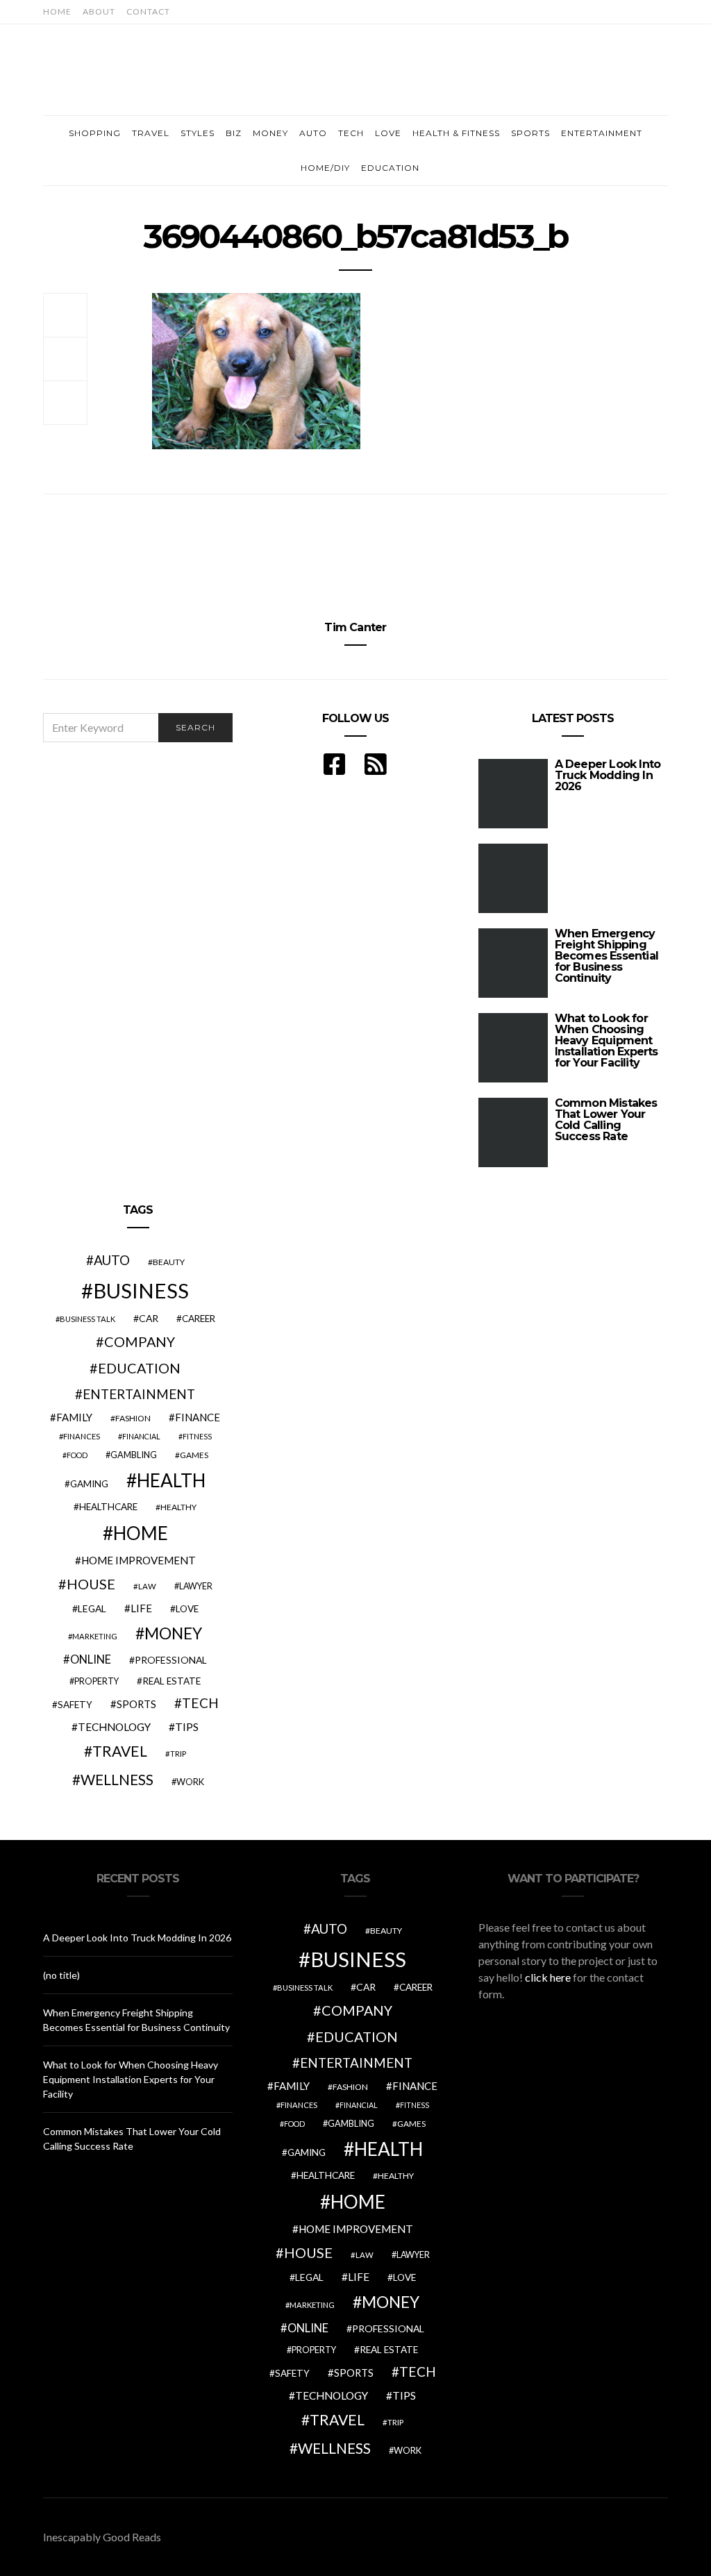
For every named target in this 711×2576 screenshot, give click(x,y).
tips (187, 1727)
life (141, 1608)
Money (270, 133)
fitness (197, 1436)
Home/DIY (325, 168)
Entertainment (602, 133)
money (173, 1633)
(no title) (61, 1975)
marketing (95, 1636)
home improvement (139, 1560)
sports (136, 1704)
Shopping (95, 133)
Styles (198, 133)
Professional (171, 1660)
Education (390, 168)
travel (120, 1751)
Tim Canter (355, 627)
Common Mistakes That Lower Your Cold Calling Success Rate (606, 1120)
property (97, 1681)
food (77, 1455)
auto (112, 1260)
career (199, 1319)
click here (548, 1977)
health (171, 1480)
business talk (87, 1319)
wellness (117, 1779)
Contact (148, 11)
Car (149, 1318)
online (91, 1659)
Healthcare (108, 1507)
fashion (133, 1418)
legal (92, 1608)
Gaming (89, 1484)
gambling (134, 1455)
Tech (351, 133)
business (141, 1290)
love (187, 1609)
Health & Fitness (456, 133)
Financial (141, 1436)
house (91, 1584)
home (141, 1533)
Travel (151, 133)
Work (190, 1782)
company (140, 1341)
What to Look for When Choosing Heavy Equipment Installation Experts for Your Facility (607, 1040)
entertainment (139, 1394)
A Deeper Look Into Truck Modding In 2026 (608, 775)
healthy (178, 1507)
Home (57, 11)
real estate (172, 1681)
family (74, 1417)
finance (198, 1417)
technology (114, 1727)
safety (75, 1705)
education (139, 1368)
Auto (313, 133)
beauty (169, 1262)
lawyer (196, 1586)
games (194, 1455)
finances (82, 1436)
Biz (234, 133)
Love (388, 133)
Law (147, 1586)
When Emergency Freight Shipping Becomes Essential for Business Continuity (607, 956)
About (99, 11)
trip (178, 1754)
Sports (530, 133)
